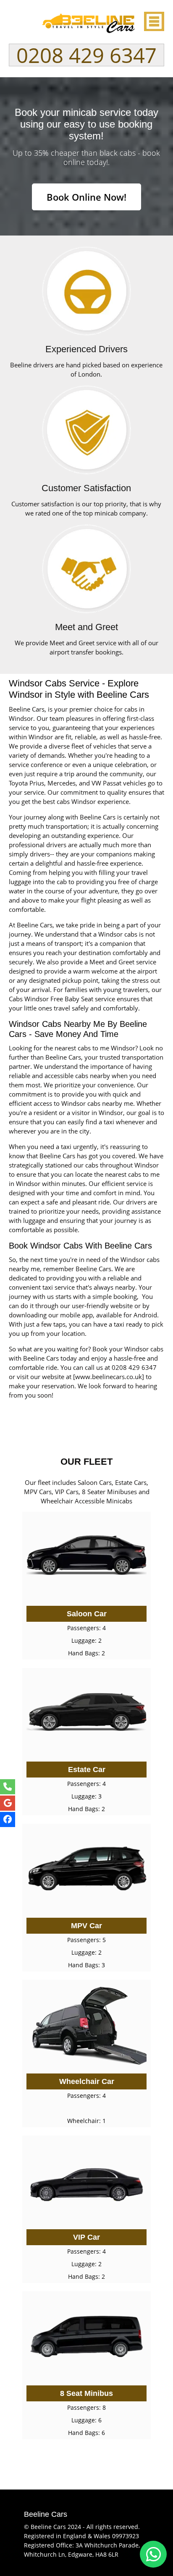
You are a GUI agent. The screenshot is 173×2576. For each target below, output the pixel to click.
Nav (153, 21)
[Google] (8, 1803)
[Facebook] (8, 1819)
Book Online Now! (86, 197)
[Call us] (8, 1787)
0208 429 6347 (86, 55)
